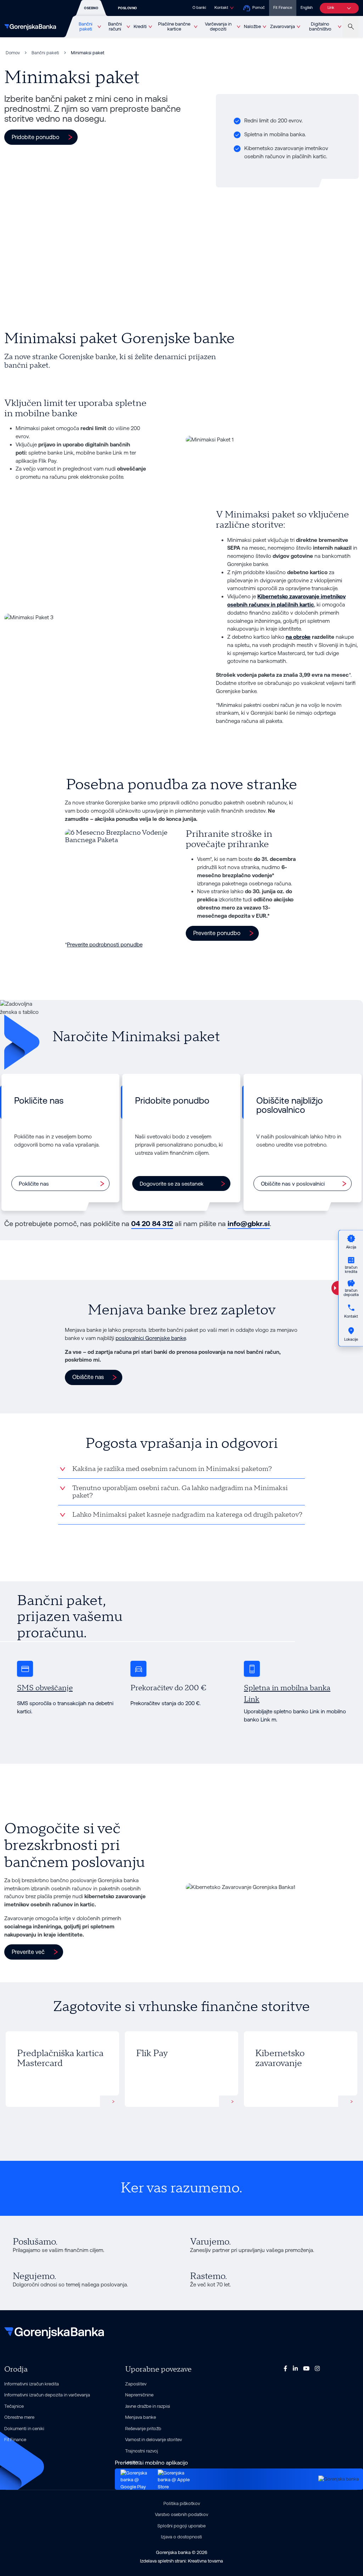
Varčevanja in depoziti (218, 27)
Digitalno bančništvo (320, 27)
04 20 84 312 (152, 1224)
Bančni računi (115, 27)
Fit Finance (283, 8)
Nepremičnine (139, 2395)
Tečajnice (14, 2406)
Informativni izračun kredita (32, 2384)
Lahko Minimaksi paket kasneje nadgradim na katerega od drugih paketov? (187, 1515)
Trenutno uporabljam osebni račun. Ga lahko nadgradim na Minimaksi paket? (180, 1492)
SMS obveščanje (45, 1688)
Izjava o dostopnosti (181, 2537)
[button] (222, 933)
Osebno (91, 8)
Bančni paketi (86, 27)
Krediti (140, 26)
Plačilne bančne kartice (174, 27)
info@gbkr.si (249, 1224)
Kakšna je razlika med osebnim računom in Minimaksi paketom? (172, 1469)
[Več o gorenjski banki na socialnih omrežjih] (285, 2368)
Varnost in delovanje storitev (153, 2440)
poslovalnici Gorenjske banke (151, 1338)
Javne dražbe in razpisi (148, 2406)
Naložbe (252, 26)
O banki (199, 8)
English (307, 8)
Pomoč (259, 8)
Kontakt (221, 8)
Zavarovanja (283, 26)
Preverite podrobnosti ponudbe (105, 944)
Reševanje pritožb (143, 2429)
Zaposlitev (136, 2384)
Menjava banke (141, 2417)
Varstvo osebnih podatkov (181, 2514)
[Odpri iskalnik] (351, 27)
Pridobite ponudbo (35, 137)
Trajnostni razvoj (142, 2451)
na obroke (298, 637)
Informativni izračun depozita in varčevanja (47, 2395)
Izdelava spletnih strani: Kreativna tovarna (181, 2561)
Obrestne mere (19, 2417)
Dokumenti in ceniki (24, 2429)
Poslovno (128, 8)
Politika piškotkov (182, 2503)
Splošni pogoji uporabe (181, 2526)
